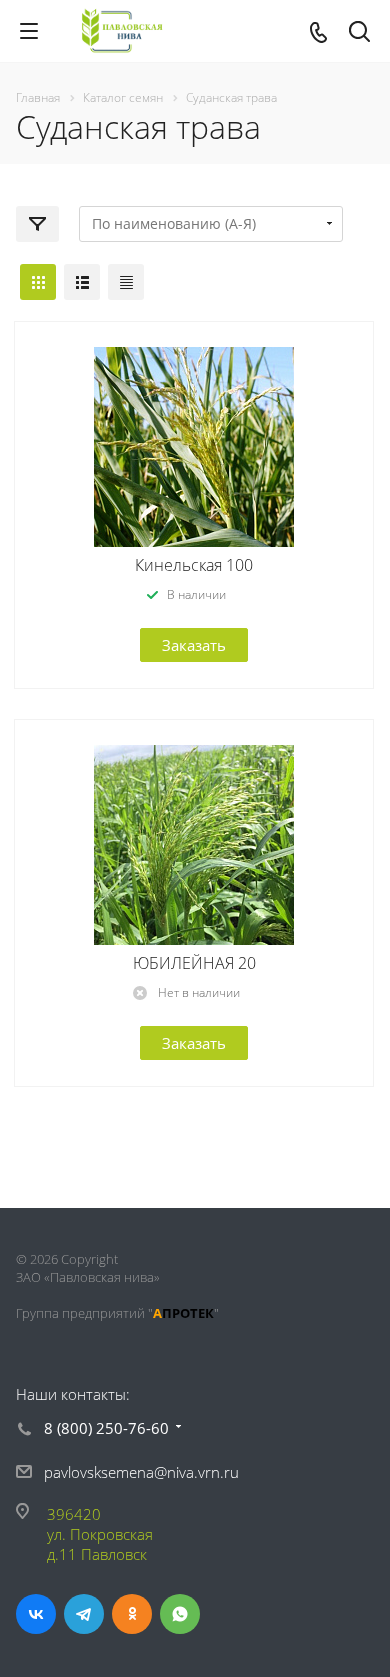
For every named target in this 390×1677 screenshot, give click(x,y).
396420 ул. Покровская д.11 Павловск (100, 1534)
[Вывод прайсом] (126, 282)
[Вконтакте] (36, 1614)
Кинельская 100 (194, 565)
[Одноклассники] (132, 1614)
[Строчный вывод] (82, 282)
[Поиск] (359, 33)
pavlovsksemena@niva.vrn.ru (141, 1472)
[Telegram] (84, 1614)
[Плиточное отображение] (38, 282)
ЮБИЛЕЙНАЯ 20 (194, 963)
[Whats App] (180, 1614)
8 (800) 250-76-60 (106, 1428)
